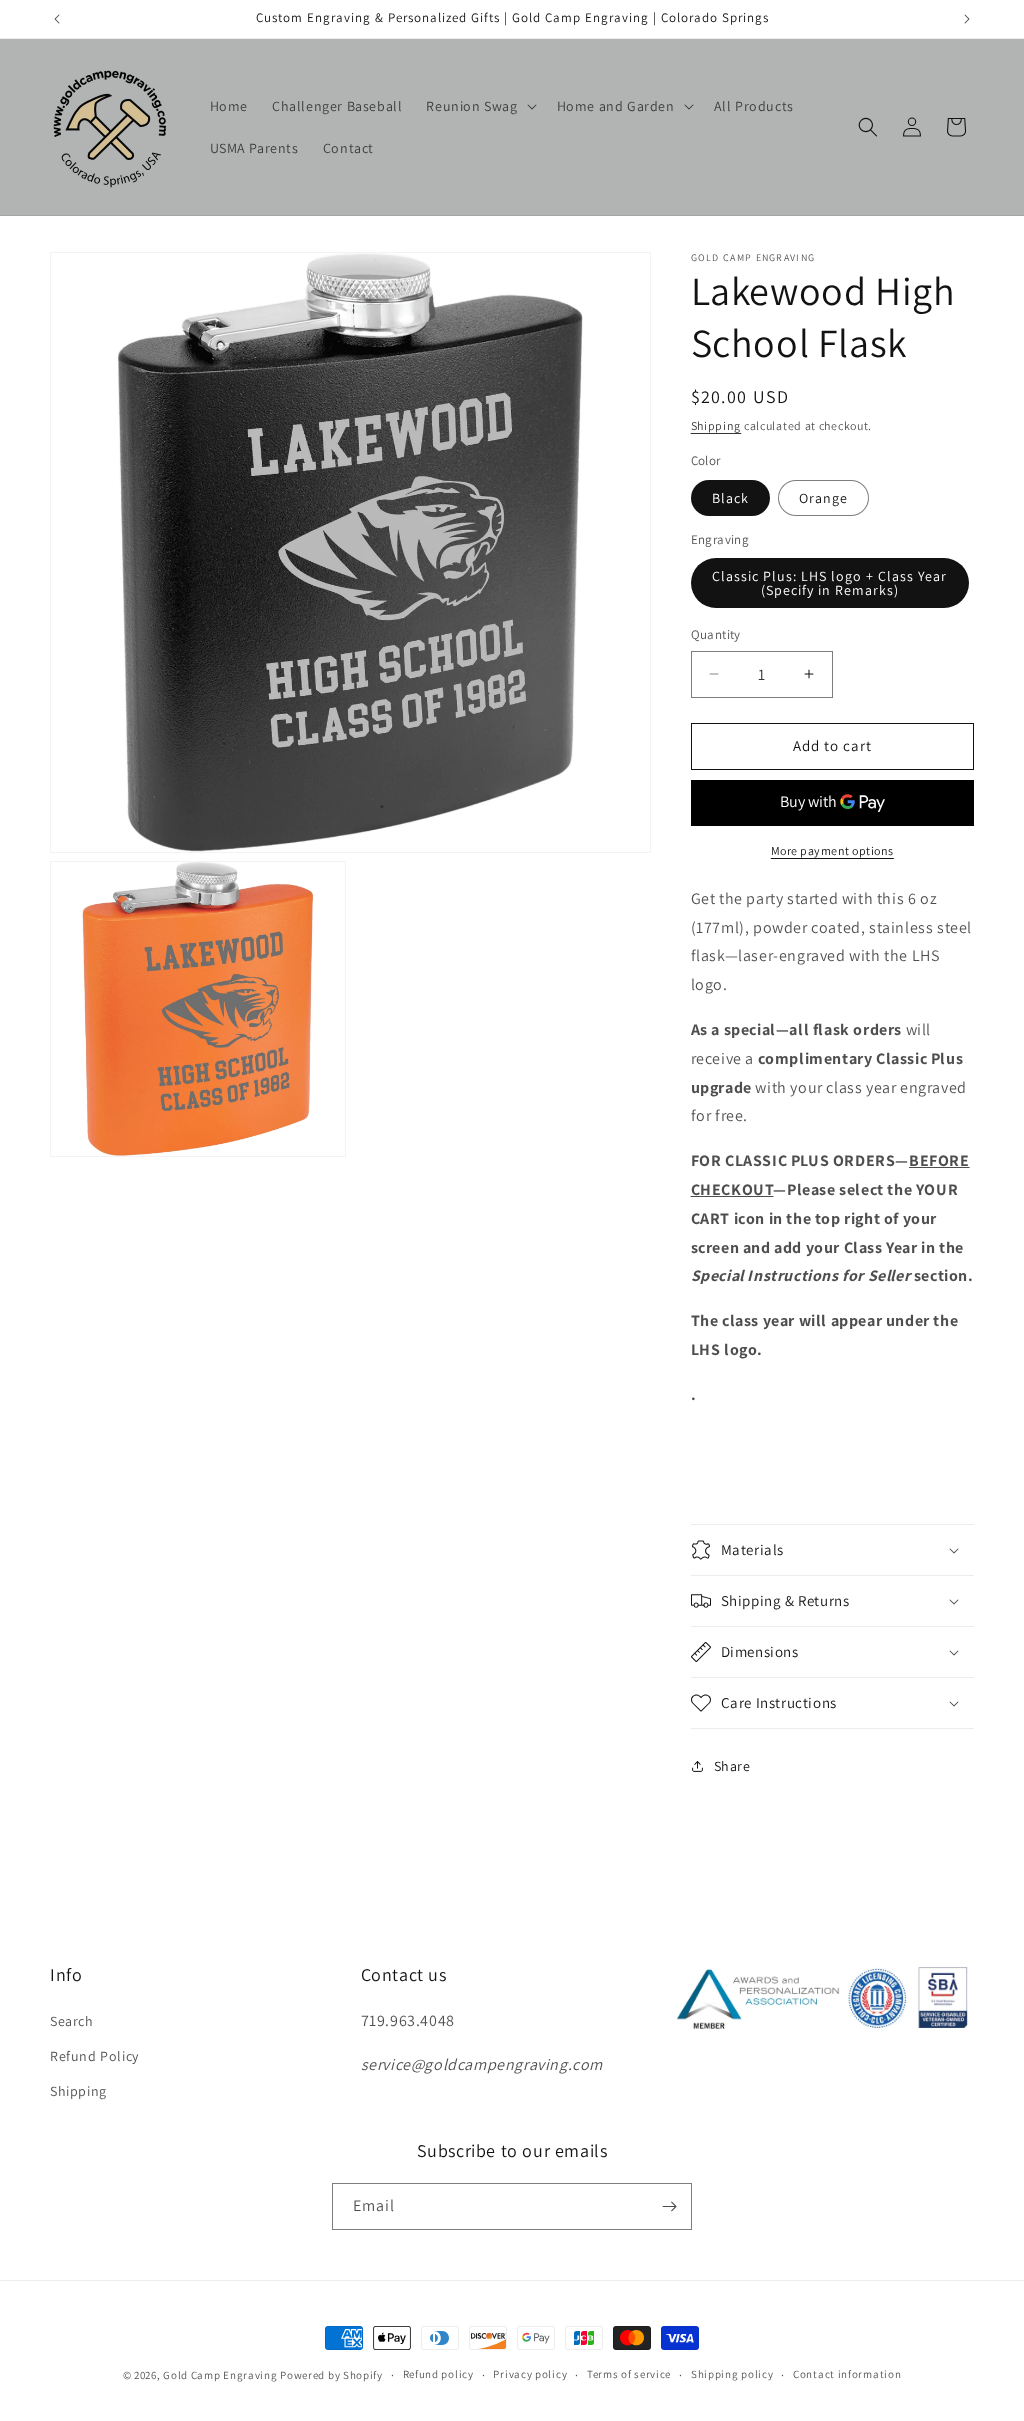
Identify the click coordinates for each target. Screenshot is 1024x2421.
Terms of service (629, 2374)
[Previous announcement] (57, 19)
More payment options (832, 850)
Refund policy (438, 2374)
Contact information (847, 2374)
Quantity (716, 634)
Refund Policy (94, 2056)
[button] (479, 106)
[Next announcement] (967, 19)
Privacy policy (530, 2374)
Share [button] (732, 1766)
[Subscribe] (669, 2206)
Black (730, 498)
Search (72, 2021)
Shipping (716, 425)
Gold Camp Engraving (220, 2375)
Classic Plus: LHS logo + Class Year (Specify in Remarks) (829, 583)
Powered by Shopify (331, 2375)
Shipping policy (732, 2374)
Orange (823, 498)
